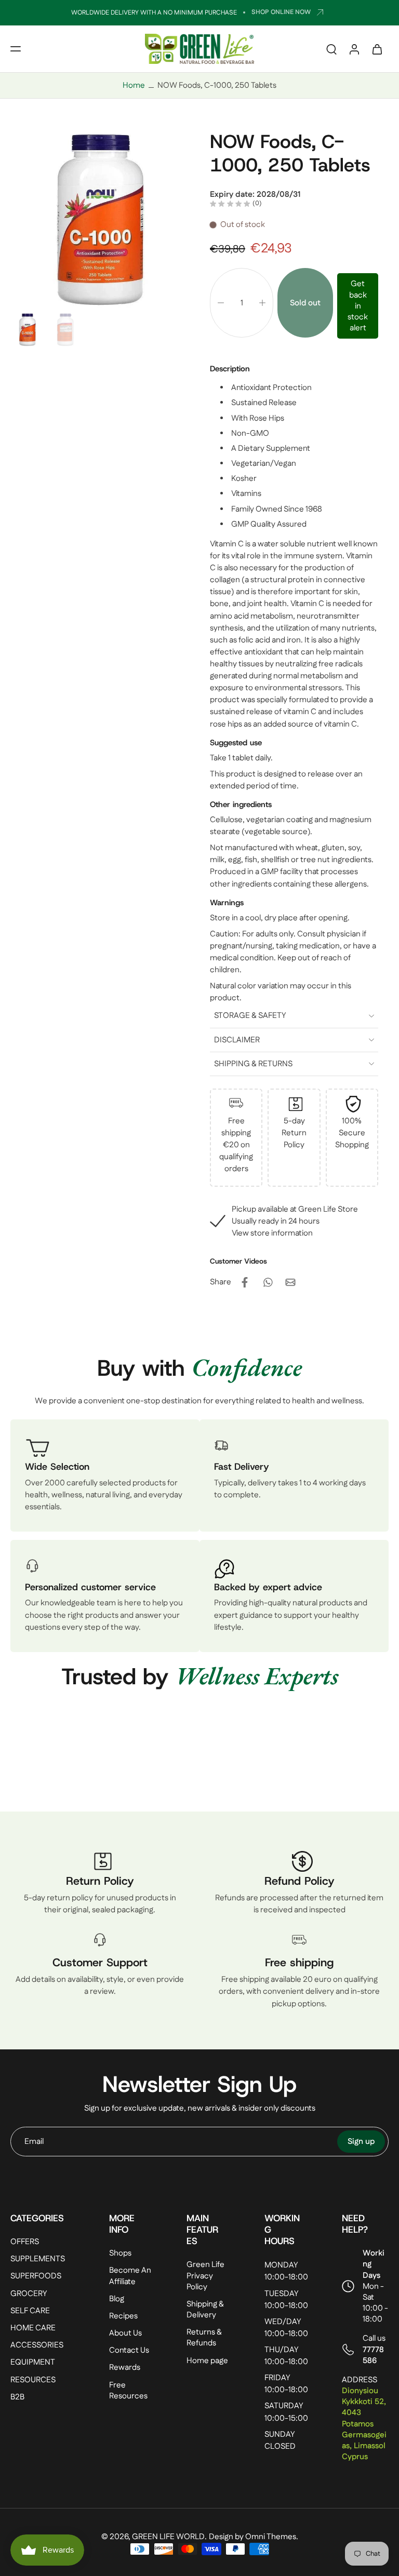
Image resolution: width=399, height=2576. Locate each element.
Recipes (123, 2316)
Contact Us (129, 2351)
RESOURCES (33, 2380)
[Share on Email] (290, 1282)
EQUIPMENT (33, 2363)
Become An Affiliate (130, 2276)
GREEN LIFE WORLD (168, 2537)
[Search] (331, 49)
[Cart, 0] (377, 49)
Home (134, 85)
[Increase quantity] (262, 303)
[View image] (27, 330)
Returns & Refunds (204, 2338)
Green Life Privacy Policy (205, 2276)
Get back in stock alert (358, 306)
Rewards (125, 2368)
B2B (17, 2397)
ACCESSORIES (37, 2346)
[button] (16, 49)
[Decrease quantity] (221, 303)
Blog (117, 2299)
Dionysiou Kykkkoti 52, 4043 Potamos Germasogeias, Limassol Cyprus (364, 2424)
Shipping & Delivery (205, 2310)
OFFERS (25, 2242)
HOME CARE (33, 2328)
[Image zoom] (100, 219)
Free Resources (128, 2391)
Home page (207, 2361)
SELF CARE (30, 2311)
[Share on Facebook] (245, 1282)
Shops (120, 2254)
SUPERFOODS (36, 2277)
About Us (125, 2334)
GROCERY (29, 2294)
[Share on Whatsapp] (268, 1282)
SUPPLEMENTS (38, 2259)
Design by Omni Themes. (254, 2537)
